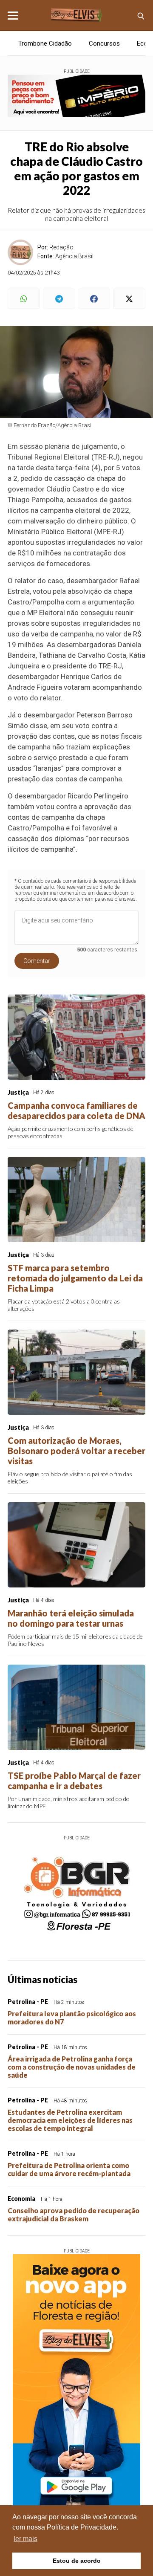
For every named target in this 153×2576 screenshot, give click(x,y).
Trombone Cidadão (45, 43)
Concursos (104, 43)
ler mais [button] (25, 2539)
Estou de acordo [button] (77, 2561)
